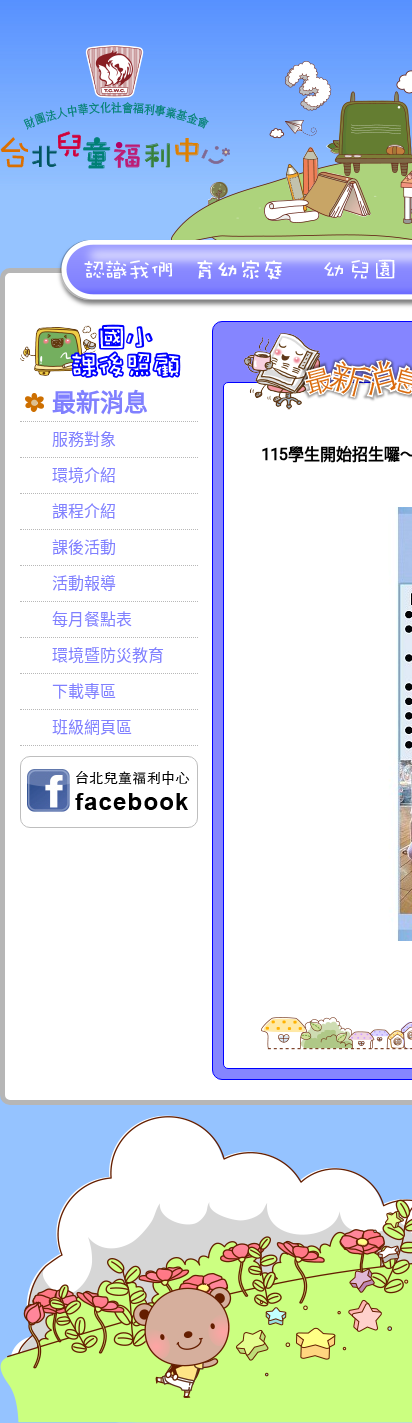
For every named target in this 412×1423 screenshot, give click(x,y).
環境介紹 (84, 475)
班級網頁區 (92, 727)
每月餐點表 (92, 619)
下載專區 (84, 691)
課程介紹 (84, 511)
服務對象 (84, 439)
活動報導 (84, 583)
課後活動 (84, 547)
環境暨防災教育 (108, 655)
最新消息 (100, 403)
